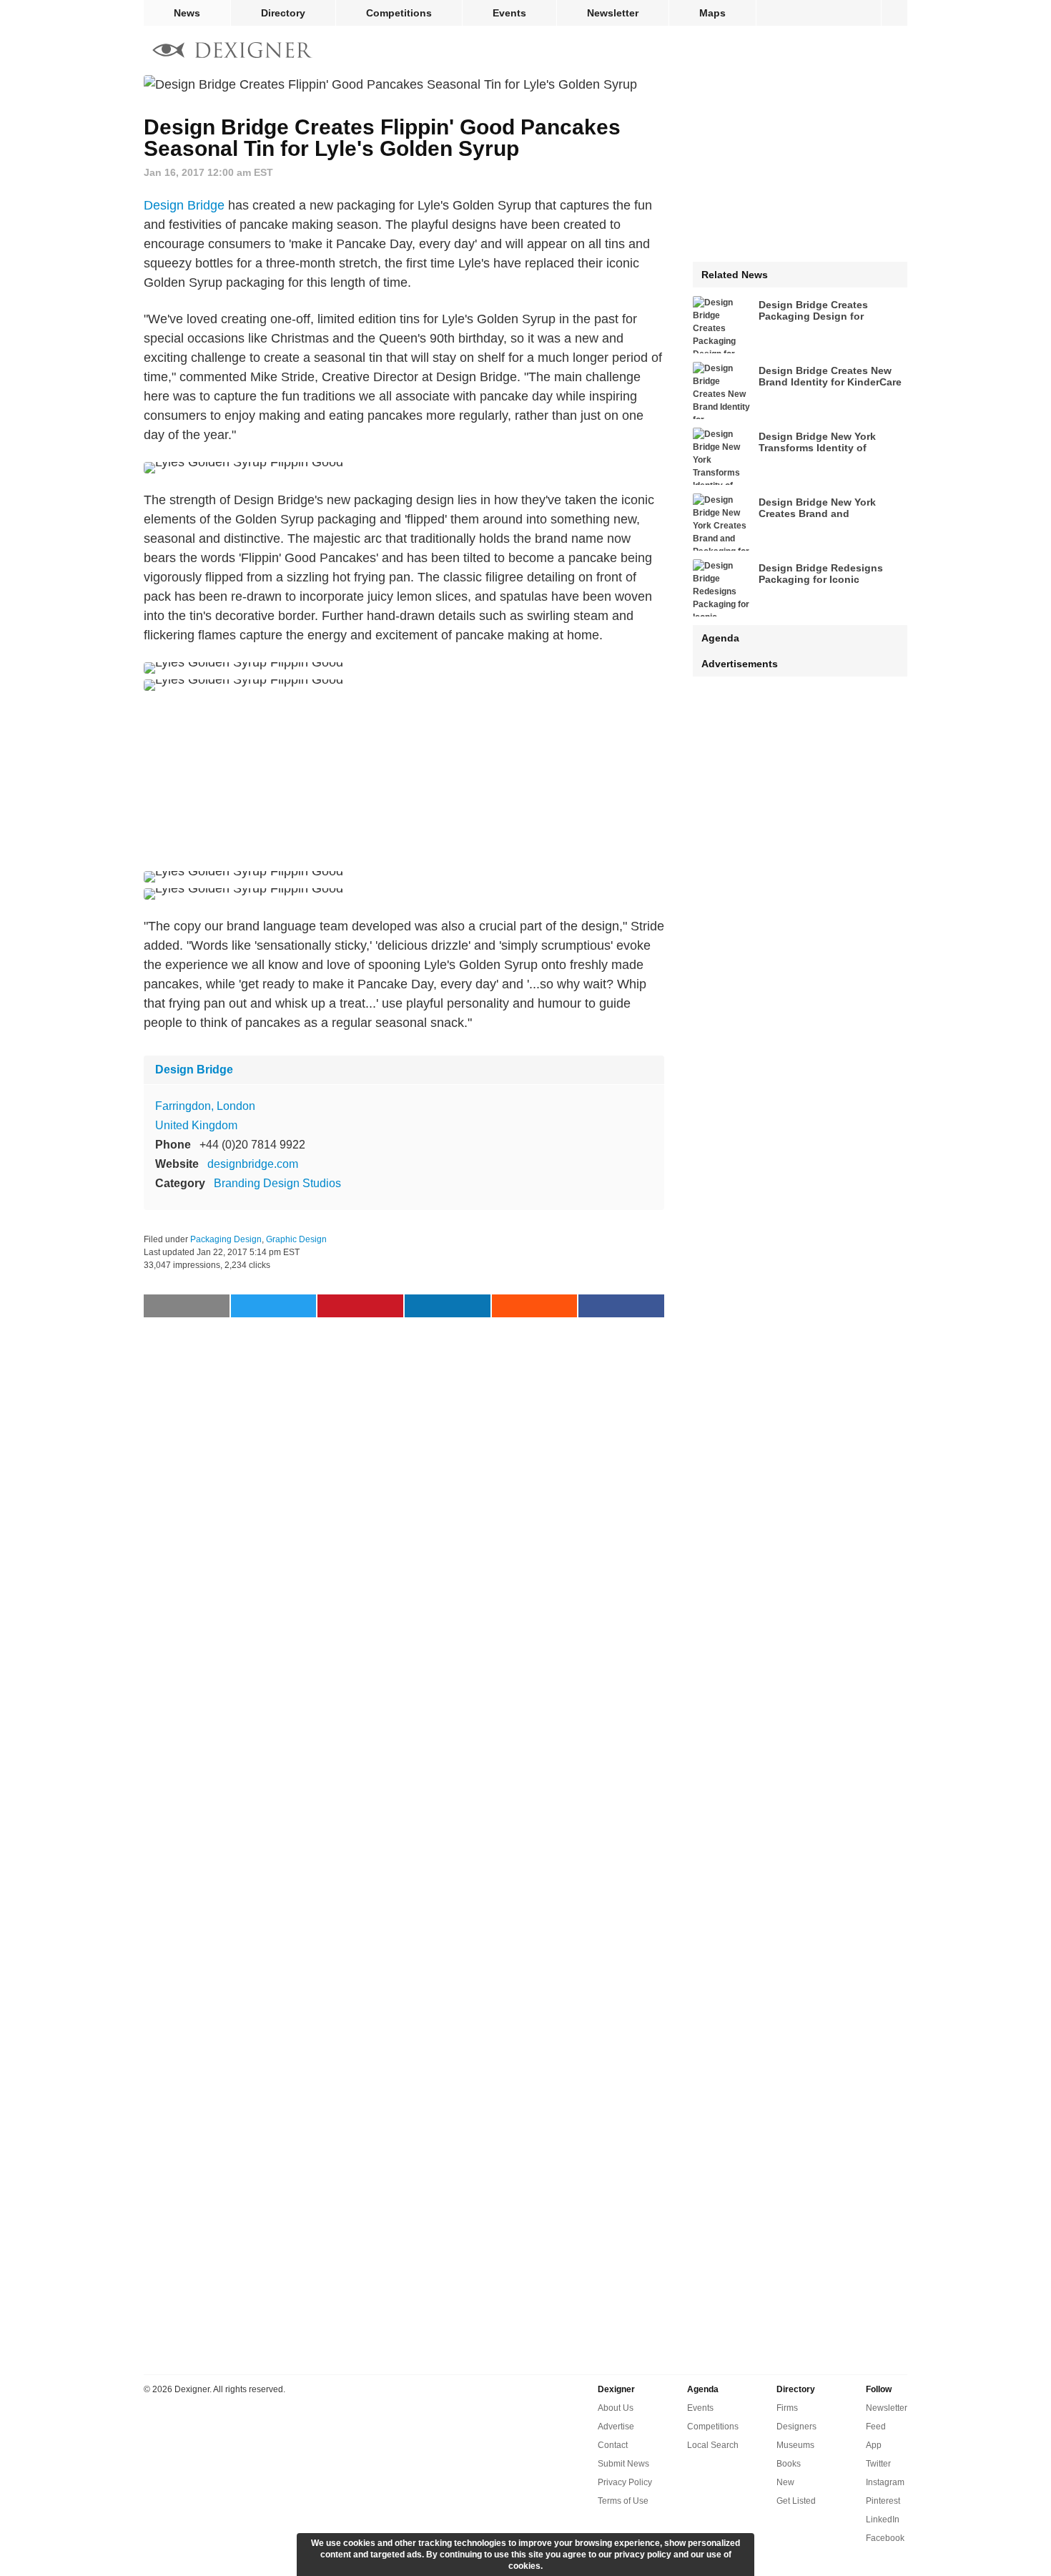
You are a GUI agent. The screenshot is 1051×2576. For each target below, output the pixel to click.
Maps (712, 13)
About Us (616, 2408)
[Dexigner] (232, 52)
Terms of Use (623, 2501)
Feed (876, 2427)
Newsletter (613, 13)
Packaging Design (226, 1239)
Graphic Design (296, 1239)
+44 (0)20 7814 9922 (252, 1145)
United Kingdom (196, 1125)
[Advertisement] (404, 781)
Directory (283, 13)
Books (789, 2464)
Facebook (885, 2538)
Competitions (399, 13)
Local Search (713, 2445)
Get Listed (796, 2501)
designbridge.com (253, 1164)
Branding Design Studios (277, 1183)
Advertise (616, 2427)
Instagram (885, 2482)
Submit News (623, 2464)
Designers (796, 2427)
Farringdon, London (205, 1106)
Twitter (878, 2464)
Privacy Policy (625, 2482)
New (785, 2482)
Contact (613, 2445)
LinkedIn (883, 2520)
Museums (795, 2445)
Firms (787, 2408)
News (187, 13)
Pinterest (883, 2501)
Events (509, 13)
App (874, 2445)
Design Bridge (184, 205)
